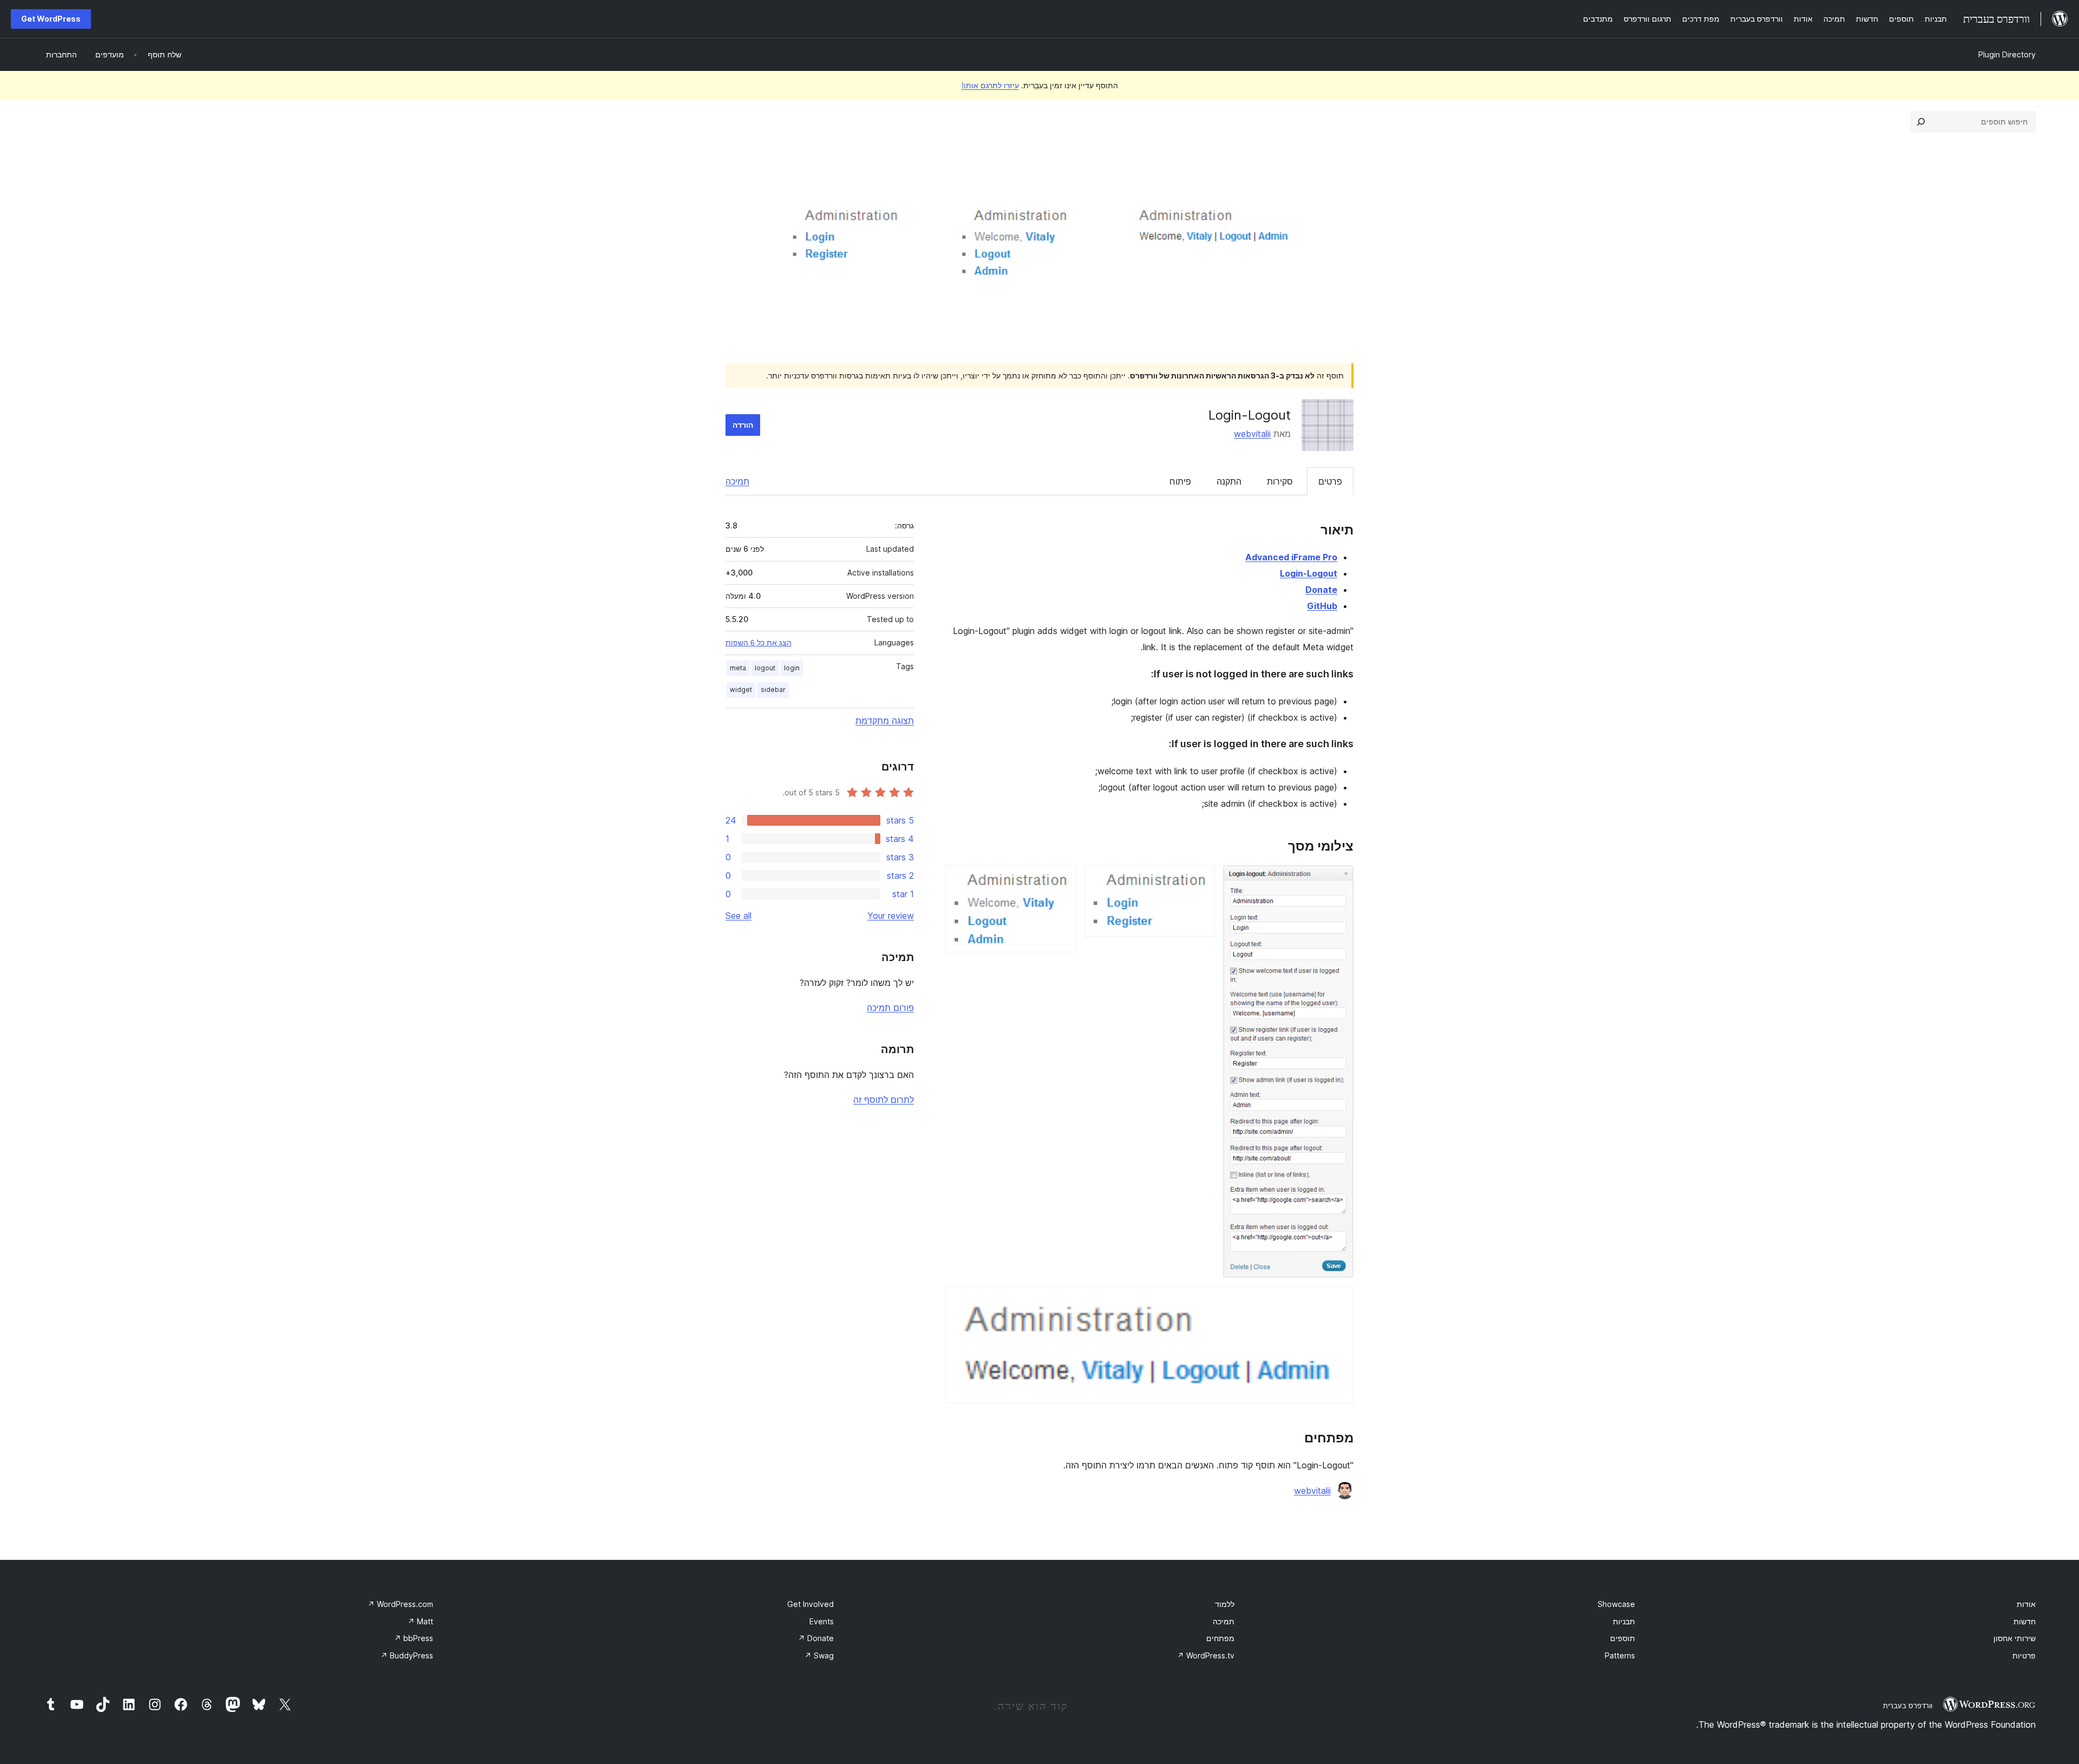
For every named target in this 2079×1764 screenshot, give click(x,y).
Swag (819, 1655)
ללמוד (1225, 1604)
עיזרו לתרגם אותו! (990, 85)
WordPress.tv (1206, 1655)
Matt (420, 1621)
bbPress (414, 1638)
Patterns (1620, 1655)
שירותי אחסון (2015, 1638)
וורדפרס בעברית (1908, 1706)
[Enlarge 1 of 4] (1339, 880)
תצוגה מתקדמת (885, 721)
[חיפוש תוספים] (1921, 122)
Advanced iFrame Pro (1291, 557)
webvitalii (1252, 434)
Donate (1321, 590)
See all (738, 916)
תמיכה (737, 481)
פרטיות (2024, 1655)
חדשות (2025, 1621)
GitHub (1322, 606)
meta (738, 668)
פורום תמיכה (890, 1008)
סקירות (1280, 481)
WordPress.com (400, 1604)
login (792, 668)
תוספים (1623, 1638)
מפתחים (1220, 1638)
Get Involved (810, 1604)
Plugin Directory (2007, 54)
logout (765, 668)
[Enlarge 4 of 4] (1339, 1301)
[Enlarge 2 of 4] (1200, 880)
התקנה (1229, 481)
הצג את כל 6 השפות (759, 643)
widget (741, 690)
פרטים (1330, 481)
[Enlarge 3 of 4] (1061, 880)
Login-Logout (1309, 573)
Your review (891, 916)
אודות (2026, 1604)
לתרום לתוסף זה (884, 1100)
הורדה (743, 425)
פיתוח (1180, 481)
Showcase (1616, 1604)
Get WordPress (51, 19)
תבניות (1624, 1621)
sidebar (773, 690)
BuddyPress (407, 1655)
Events (822, 1621)
